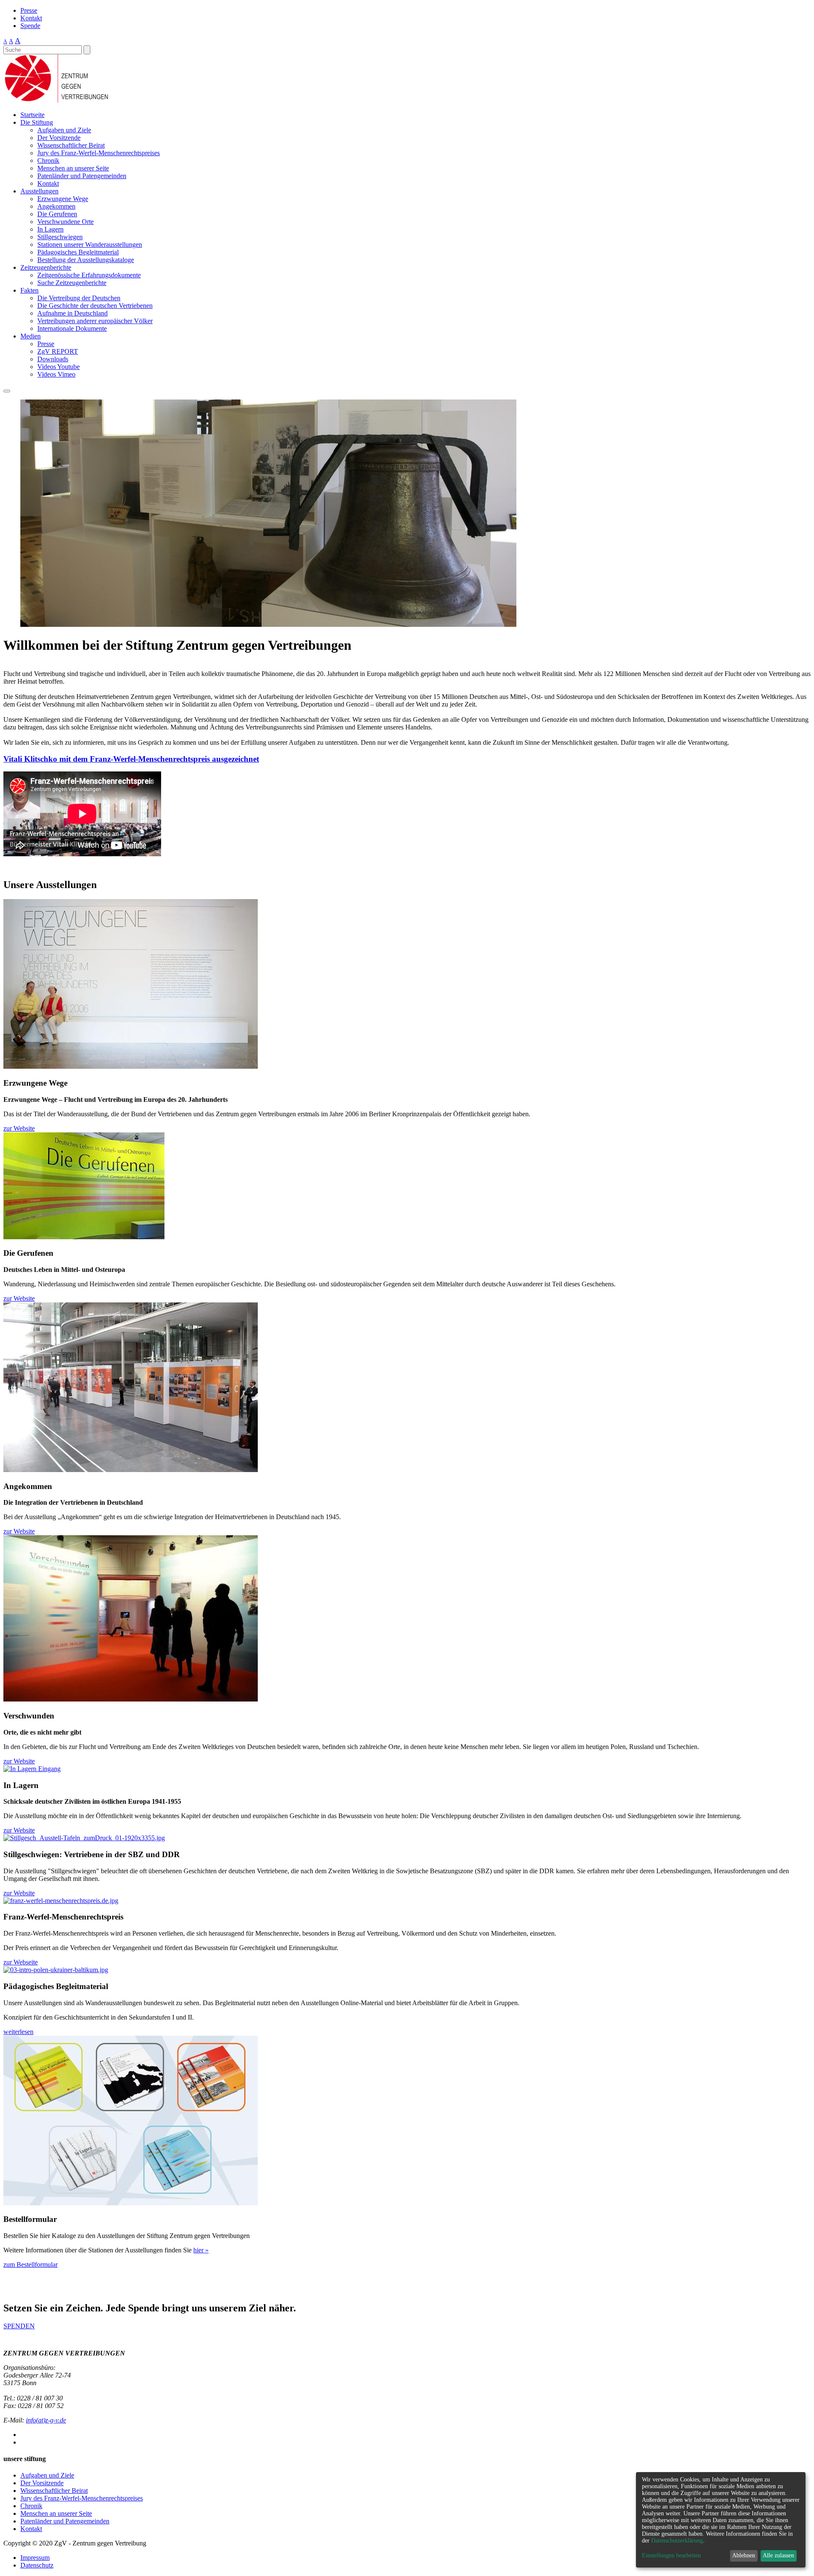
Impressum (35, 2558)
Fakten (29, 290)
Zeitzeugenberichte (46, 267)
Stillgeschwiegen (60, 237)
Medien (31, 336)
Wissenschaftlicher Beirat (71, 145)
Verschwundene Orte (66, 222)
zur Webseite (21, 1962)
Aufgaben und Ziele (64, 130)
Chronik (48, 161)
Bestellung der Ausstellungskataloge (86, 260)
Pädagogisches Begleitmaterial (78, 252)
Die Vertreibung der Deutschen (79, 298)
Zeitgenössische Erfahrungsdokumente (89, 275)
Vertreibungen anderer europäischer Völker (95, 321)
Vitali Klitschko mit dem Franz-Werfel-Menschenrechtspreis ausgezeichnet (131, 759)
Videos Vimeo (56, 374)
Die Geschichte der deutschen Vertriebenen (95, 306)
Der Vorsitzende (59, 138)
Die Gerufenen (57, 214)
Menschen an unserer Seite (73, 168)
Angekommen (56, 206)
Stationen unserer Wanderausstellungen (90, 244)
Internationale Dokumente (72, 328)
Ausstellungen (39, 191)
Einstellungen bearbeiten (671, 2555)
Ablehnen (744, 2555)
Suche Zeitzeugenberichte (72, 283)
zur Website (19, 1128)
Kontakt (31, 18)
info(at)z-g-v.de (46, 2420)
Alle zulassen (778, 2555)
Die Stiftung (37, 122)
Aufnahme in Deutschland (72, 313)
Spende (30, 26)
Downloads (53, 359)
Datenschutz (37, 2565)
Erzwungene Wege (63, 199)
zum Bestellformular (31, 2264)
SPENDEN (19, 2326)
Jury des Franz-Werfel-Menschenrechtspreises (99, 153)
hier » (201, 2250)
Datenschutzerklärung (677, 2541)
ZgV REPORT (58, 351)
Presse (29, 10)
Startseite (32, 115)
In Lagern (50, 229)
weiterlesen (18, 2032)
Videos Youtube (59, 367)
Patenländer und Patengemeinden (82, 176)
